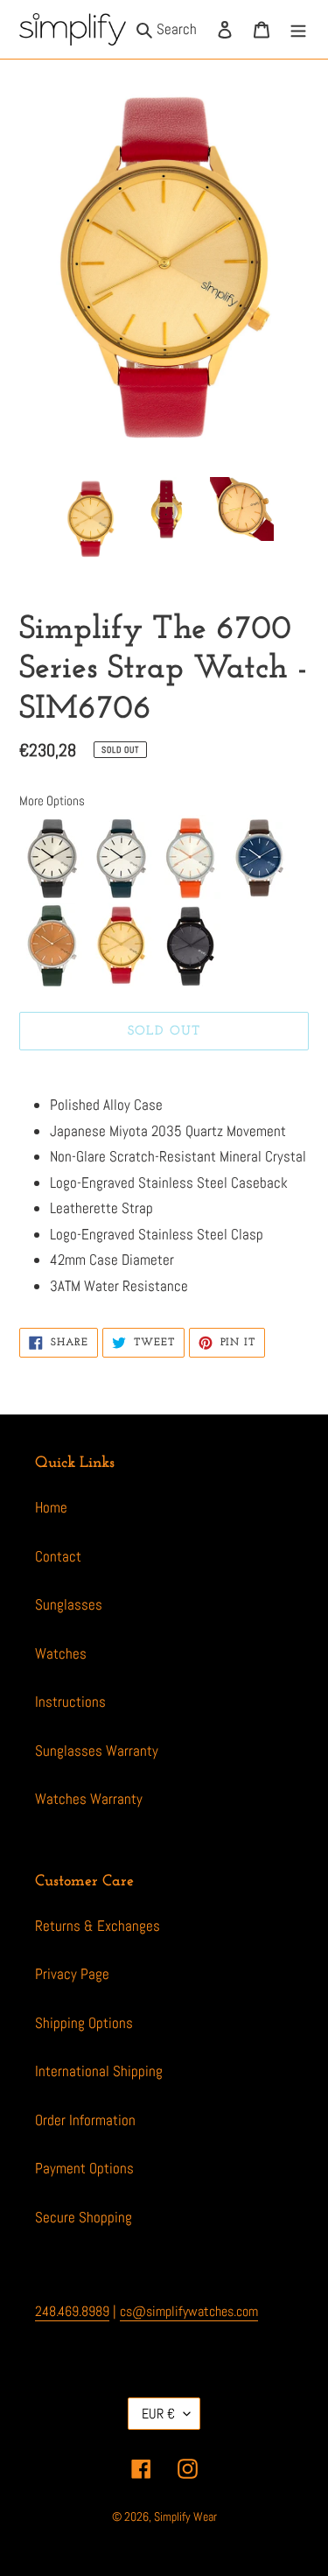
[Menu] (298, 30)
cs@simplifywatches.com (189, 2311)
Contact (58, 1556)
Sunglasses (69, 1604)
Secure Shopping (84, 2217)
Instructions (70, 1702)
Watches (61, 1653)
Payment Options (84, 2168)
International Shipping (99, 2071)
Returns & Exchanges (98, 1926)
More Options (52, 800)
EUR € (158, 2414)
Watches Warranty (89, 1799)
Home (51, 1507)
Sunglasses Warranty (97, 1751)
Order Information (85, 2120)
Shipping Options (84, 2023)
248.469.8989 (72, 2311)
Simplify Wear (185, 2516)
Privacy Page (72, 1974)
